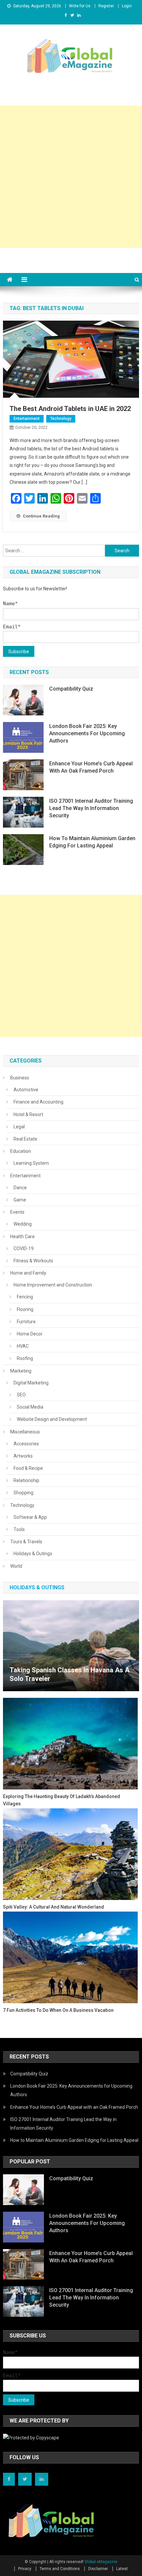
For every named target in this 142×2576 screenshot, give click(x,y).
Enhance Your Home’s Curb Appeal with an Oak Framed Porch (91, 767)
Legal (19, 1127)
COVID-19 (24, 1248)
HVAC (23, 1346)
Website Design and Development (52, 1419)
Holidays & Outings (33, 1554)
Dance (20, 1188)
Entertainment (27, 419)
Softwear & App (30, 1517)
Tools (19, 1529)
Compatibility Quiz (71, 689)
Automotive (26, 1090)
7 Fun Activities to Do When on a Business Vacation (58, 2010)
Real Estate (25, 1139)
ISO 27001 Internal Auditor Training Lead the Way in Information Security (91, 808)
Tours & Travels (26, 1542)
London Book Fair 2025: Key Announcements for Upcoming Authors (87, 733)
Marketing (21, 1371)
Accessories (26, 1444)
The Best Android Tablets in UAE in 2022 (70, 409)
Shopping (23, 1493)
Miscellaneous (25, 1432)
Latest (122, 2569)
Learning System (31, 1163)
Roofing (25, 1358)
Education (21, 1151)
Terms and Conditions (60, 2569)
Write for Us (80, 6)
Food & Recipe (28, 1468)
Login (127, 6)
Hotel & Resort (28, 1114)
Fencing (25, 1297)
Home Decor (30, 1334)
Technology (61, 419)
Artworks (23, 1456)
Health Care (22, 1237)
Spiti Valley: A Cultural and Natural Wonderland (53, 1907)
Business (20, 1078)
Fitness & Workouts (33, 1261)
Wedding (23, 1224)
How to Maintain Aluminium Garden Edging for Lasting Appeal (92, 842)
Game (20, 1200)
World (16, 1566)
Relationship (26, 1480)
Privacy (25, 2569)
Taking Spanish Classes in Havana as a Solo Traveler (70, 1674)
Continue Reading (41, 516)
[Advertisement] (71, 177)
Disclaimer (98, 2569)
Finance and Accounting (38, 1102)
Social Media (30, 1407)
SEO (21, 1395)
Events (17, 1212)
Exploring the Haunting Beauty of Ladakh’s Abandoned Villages (62, 1800)
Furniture (26, 1322)
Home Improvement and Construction (53, 1285)
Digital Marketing (31, 1383)
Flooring (25, 1309)
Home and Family (28, 1273)
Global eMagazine (101, 2562)
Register (106, 6)
